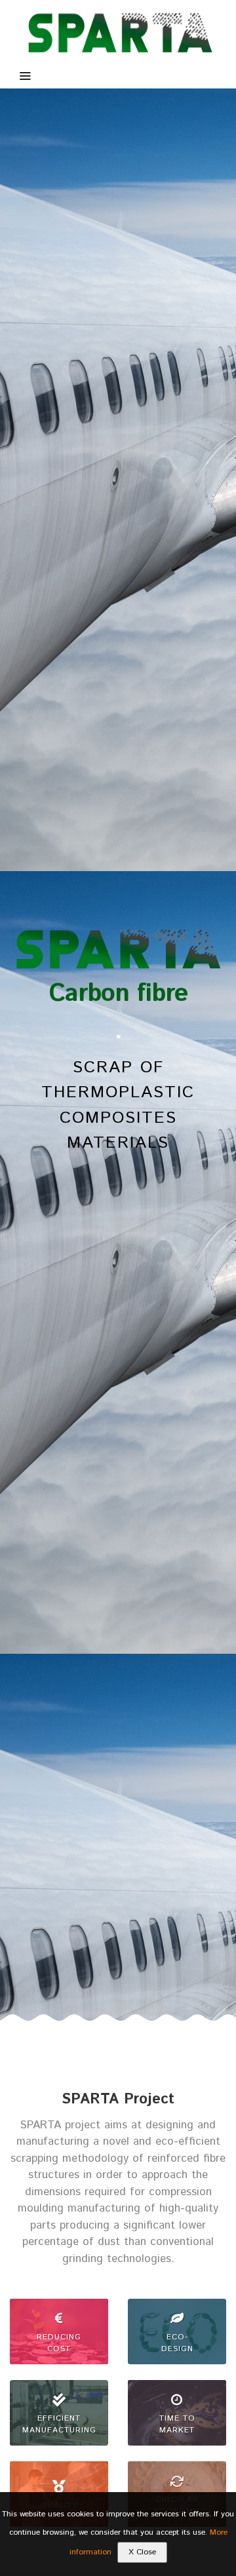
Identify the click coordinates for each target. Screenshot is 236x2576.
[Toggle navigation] (25, 77)
